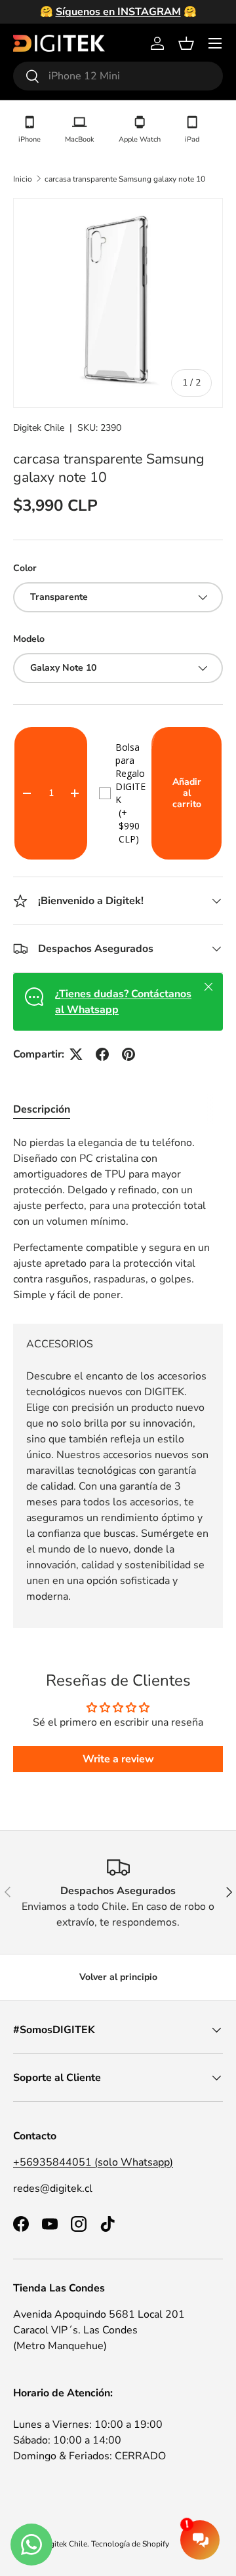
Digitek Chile (39, 428)
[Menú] (215, 43)
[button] (186, 43)
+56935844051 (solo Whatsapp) (93, 2162)
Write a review (118, 1759)
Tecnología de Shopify (130, 2544)
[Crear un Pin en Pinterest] (128, 1054)
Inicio (23, 179)
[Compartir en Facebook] (102, 1054)
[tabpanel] (118, 1219)
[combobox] (118, 76)
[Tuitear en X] (76, 1054)
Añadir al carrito (187, 793)
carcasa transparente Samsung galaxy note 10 (125, 179)
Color (25, 568)
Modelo (29, 639)
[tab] (42, 1109)
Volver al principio (118, 1977)
